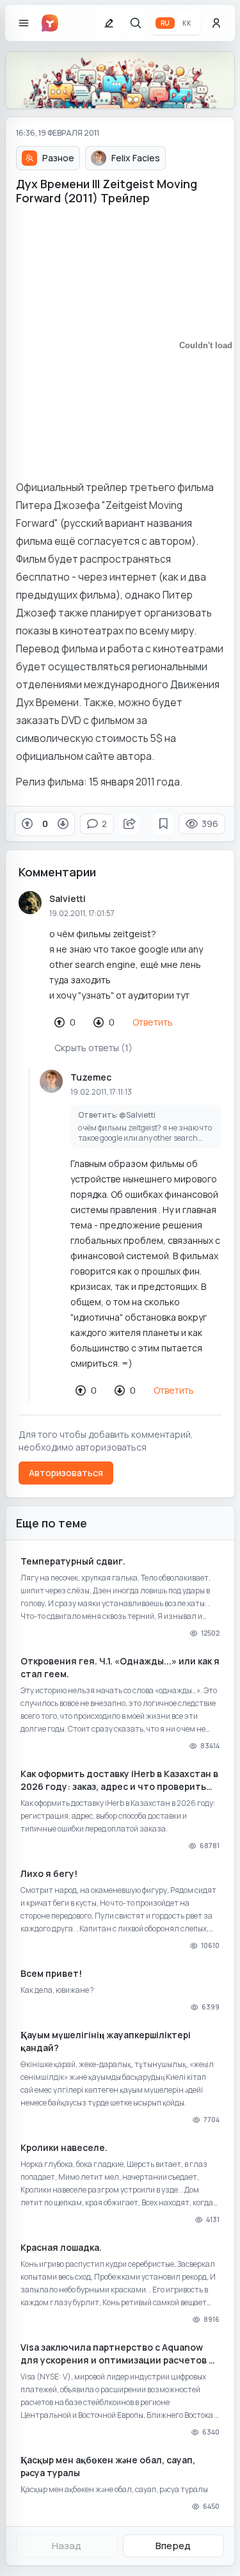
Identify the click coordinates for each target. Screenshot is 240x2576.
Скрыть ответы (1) (93, 1048)
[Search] (136, 23)
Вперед (173, 2546)
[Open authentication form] (216, 23)
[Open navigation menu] (24, 23)
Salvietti (68, 898)
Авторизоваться (66, 1473)
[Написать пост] (109, 23)
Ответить (153, 1022)
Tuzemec (91, 1077)
